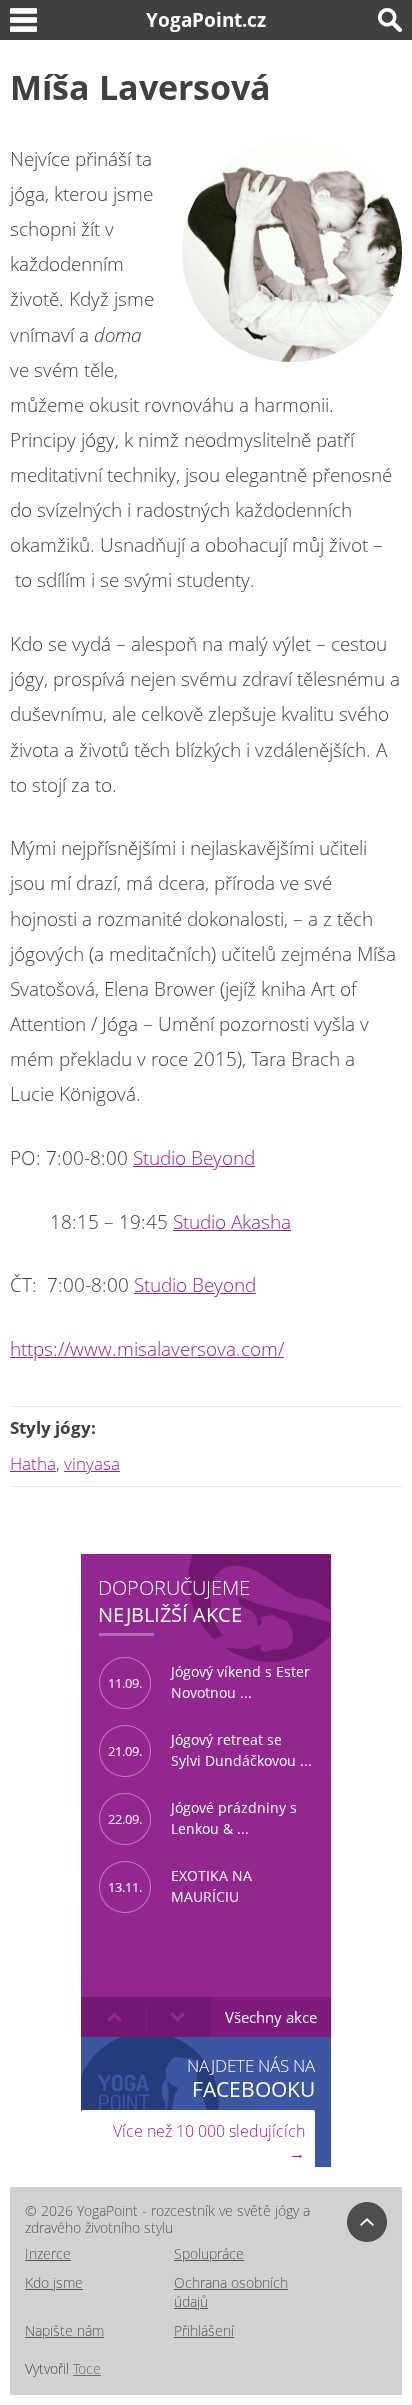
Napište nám (64, 2330)
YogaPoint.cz (206, 19)
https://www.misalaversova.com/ (147, 1349)
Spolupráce (209, 2253)
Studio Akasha (232, 1222)
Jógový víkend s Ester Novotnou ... (209, 1682)
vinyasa (92, 1463)
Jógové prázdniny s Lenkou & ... (202, 1818)
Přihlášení (204, 2330)
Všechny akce (271, 2017)
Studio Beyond (194, 1158)
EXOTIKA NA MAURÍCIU (180, 1886)
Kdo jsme (54, 2282)
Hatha (33, 1463)
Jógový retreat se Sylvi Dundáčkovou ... (210, 1750)
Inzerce (48, 2253)
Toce (87, 2368)
